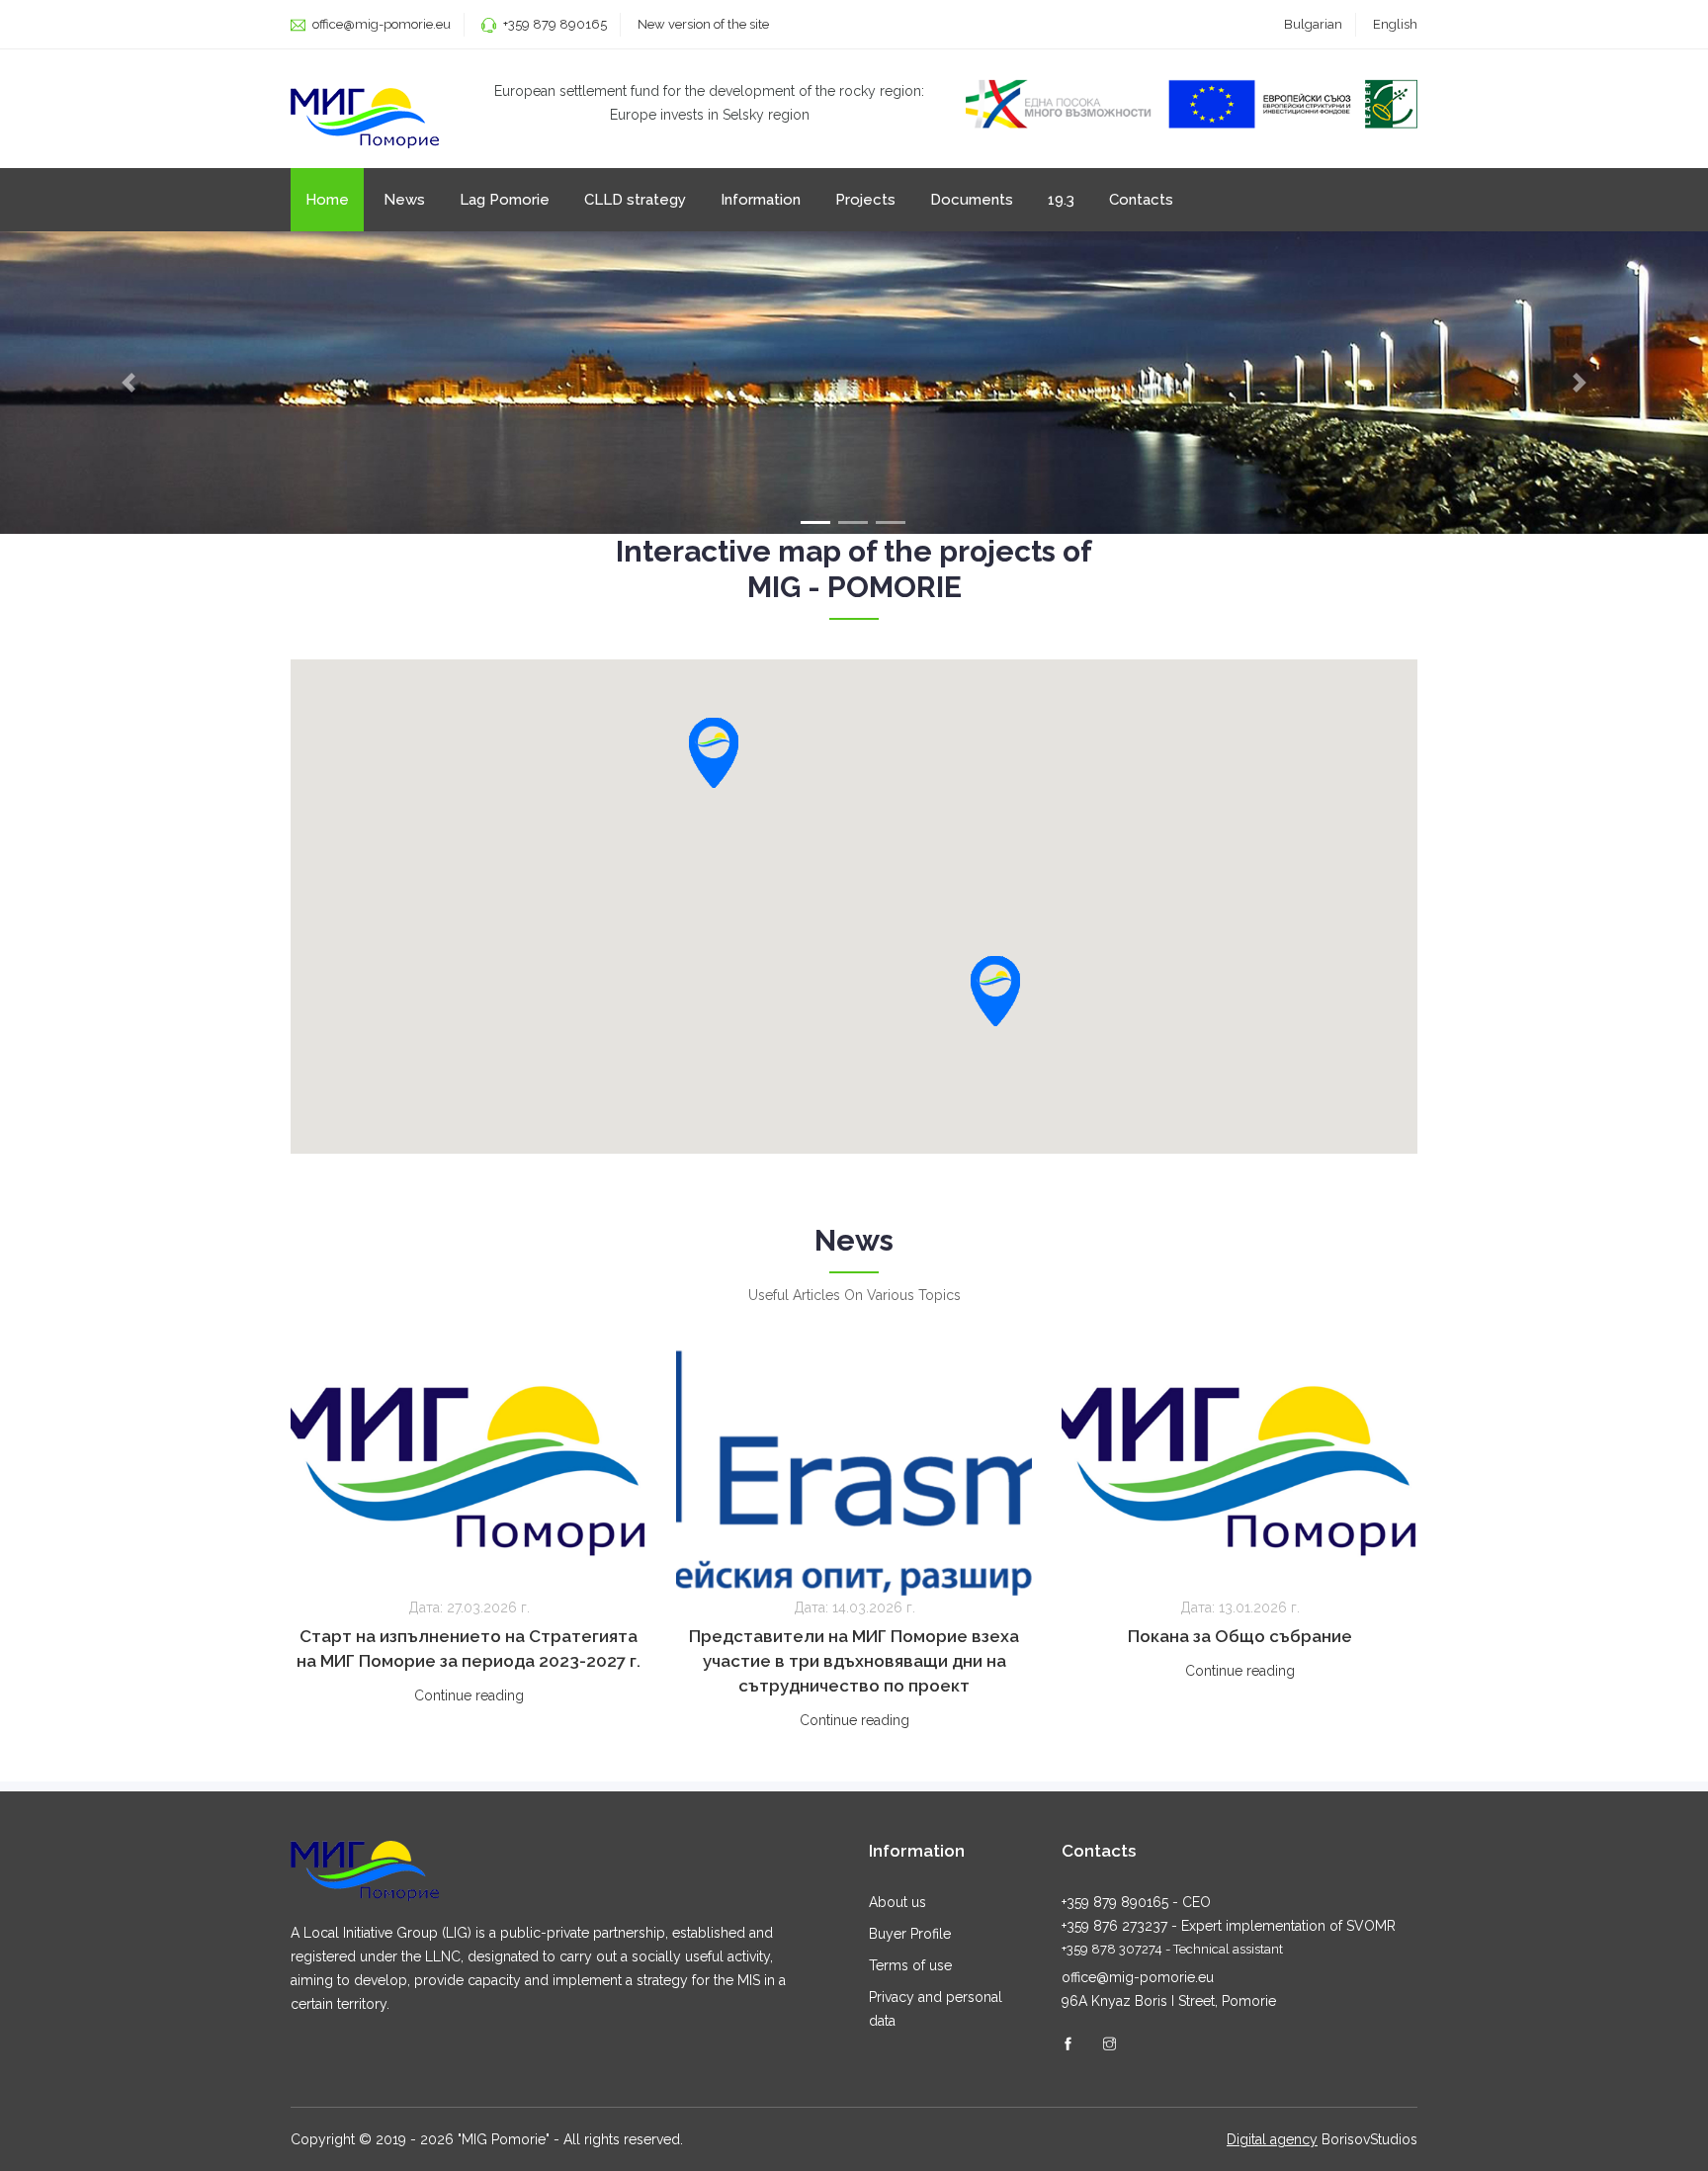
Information (761, 200)
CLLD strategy (635, 200)
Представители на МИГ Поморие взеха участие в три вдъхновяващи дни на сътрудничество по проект (854, 1661)
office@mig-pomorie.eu (380, 24)
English (1395, 24)
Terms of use (910, 1965)
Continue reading (469, 1695)
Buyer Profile (910, 1934)
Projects (865, 200)
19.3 (1061, 200)
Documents (972, 200)
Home (327, 200)
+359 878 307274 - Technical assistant (1172, 1949)
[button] (995, 991)
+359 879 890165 (555, 24)
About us (897, 1902)
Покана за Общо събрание (1240, 1636)
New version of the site (703, 24)
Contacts (1141, 200)
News (404, 200)
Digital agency (1272, 2139)
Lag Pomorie (505, 200)
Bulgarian (1313, 24)
